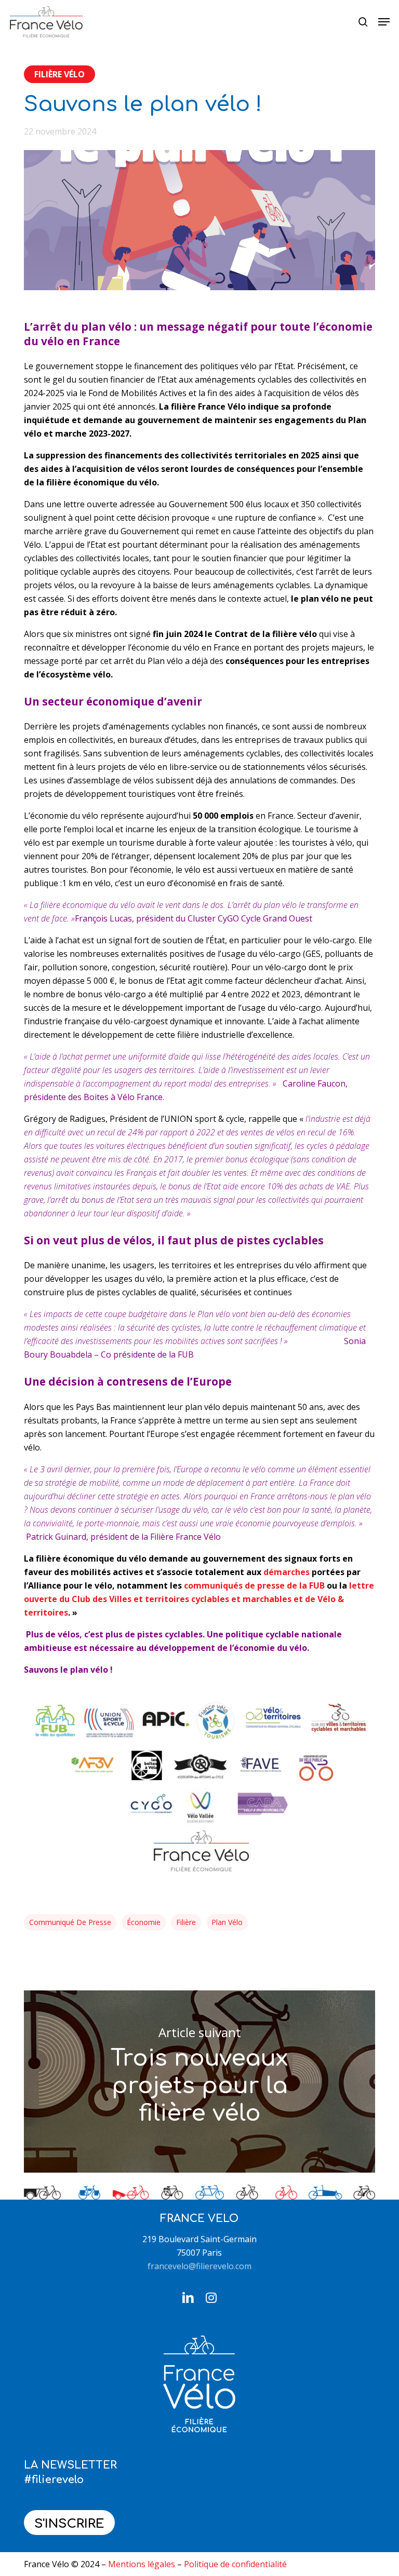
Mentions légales (142, 2564)
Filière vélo (59, 74)
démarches (287, 1572)
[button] (384, 22)
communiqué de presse (70, 1922)
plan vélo (227, 1922)
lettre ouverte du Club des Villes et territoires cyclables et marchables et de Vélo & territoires (199, 1599)
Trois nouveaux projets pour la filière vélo (199, 2082)
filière (186, 1922)
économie (144, 1922)
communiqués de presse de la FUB (254, 1585)
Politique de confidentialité (235, 2564)
